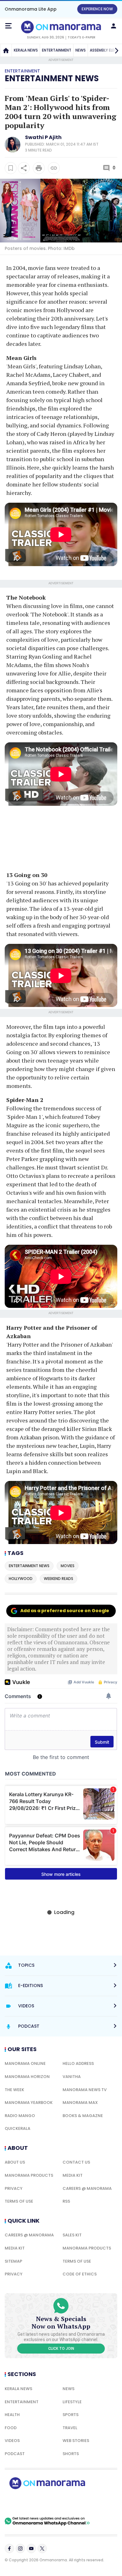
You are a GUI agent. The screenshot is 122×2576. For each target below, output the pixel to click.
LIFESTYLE (72, 2402)
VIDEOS (12, 2441)
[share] (24, 168)
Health (12, 2415)
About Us (15, 2162)
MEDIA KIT (73, 2175)
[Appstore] (69, 2503)
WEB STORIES (76, 2441)
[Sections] (8, 26)
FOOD (11, 2428)
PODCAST (15, 2454)
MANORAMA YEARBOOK (29, 2103)
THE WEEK (14, 2090)
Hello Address (78, 2063)
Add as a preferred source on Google (65, 1611)
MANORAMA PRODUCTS (29, 2175)
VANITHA (72, 2077)
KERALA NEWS (26, 50)
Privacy (14, 2188)
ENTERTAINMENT (57, 50)
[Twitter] (42, 2549)
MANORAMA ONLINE (25, 2063)
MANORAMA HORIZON (27, 2077)
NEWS (81, 50)
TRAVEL (70, 2428)
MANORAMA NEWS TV (85, 2090)
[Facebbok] (9, 2549)
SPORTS (71, 2415)
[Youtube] (31, 2549)
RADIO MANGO (20, 2116)
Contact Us (76, 2162)
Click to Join (61, 2349)
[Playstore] (25, 2503)
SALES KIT (72, 2235)
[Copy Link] (54, 168)
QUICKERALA (18, 2128)
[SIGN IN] (114, 26)
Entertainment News (52, 78)
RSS (66, 2201)
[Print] (39, 168)
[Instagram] (20, 2549)
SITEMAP (13, 2261)
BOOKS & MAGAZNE (83, 2116)
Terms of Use (19, 2201)
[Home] (6, 50)
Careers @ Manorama (87, 2188)
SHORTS (71, 2454)
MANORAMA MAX (80, 2103)
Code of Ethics (80, 2274)
